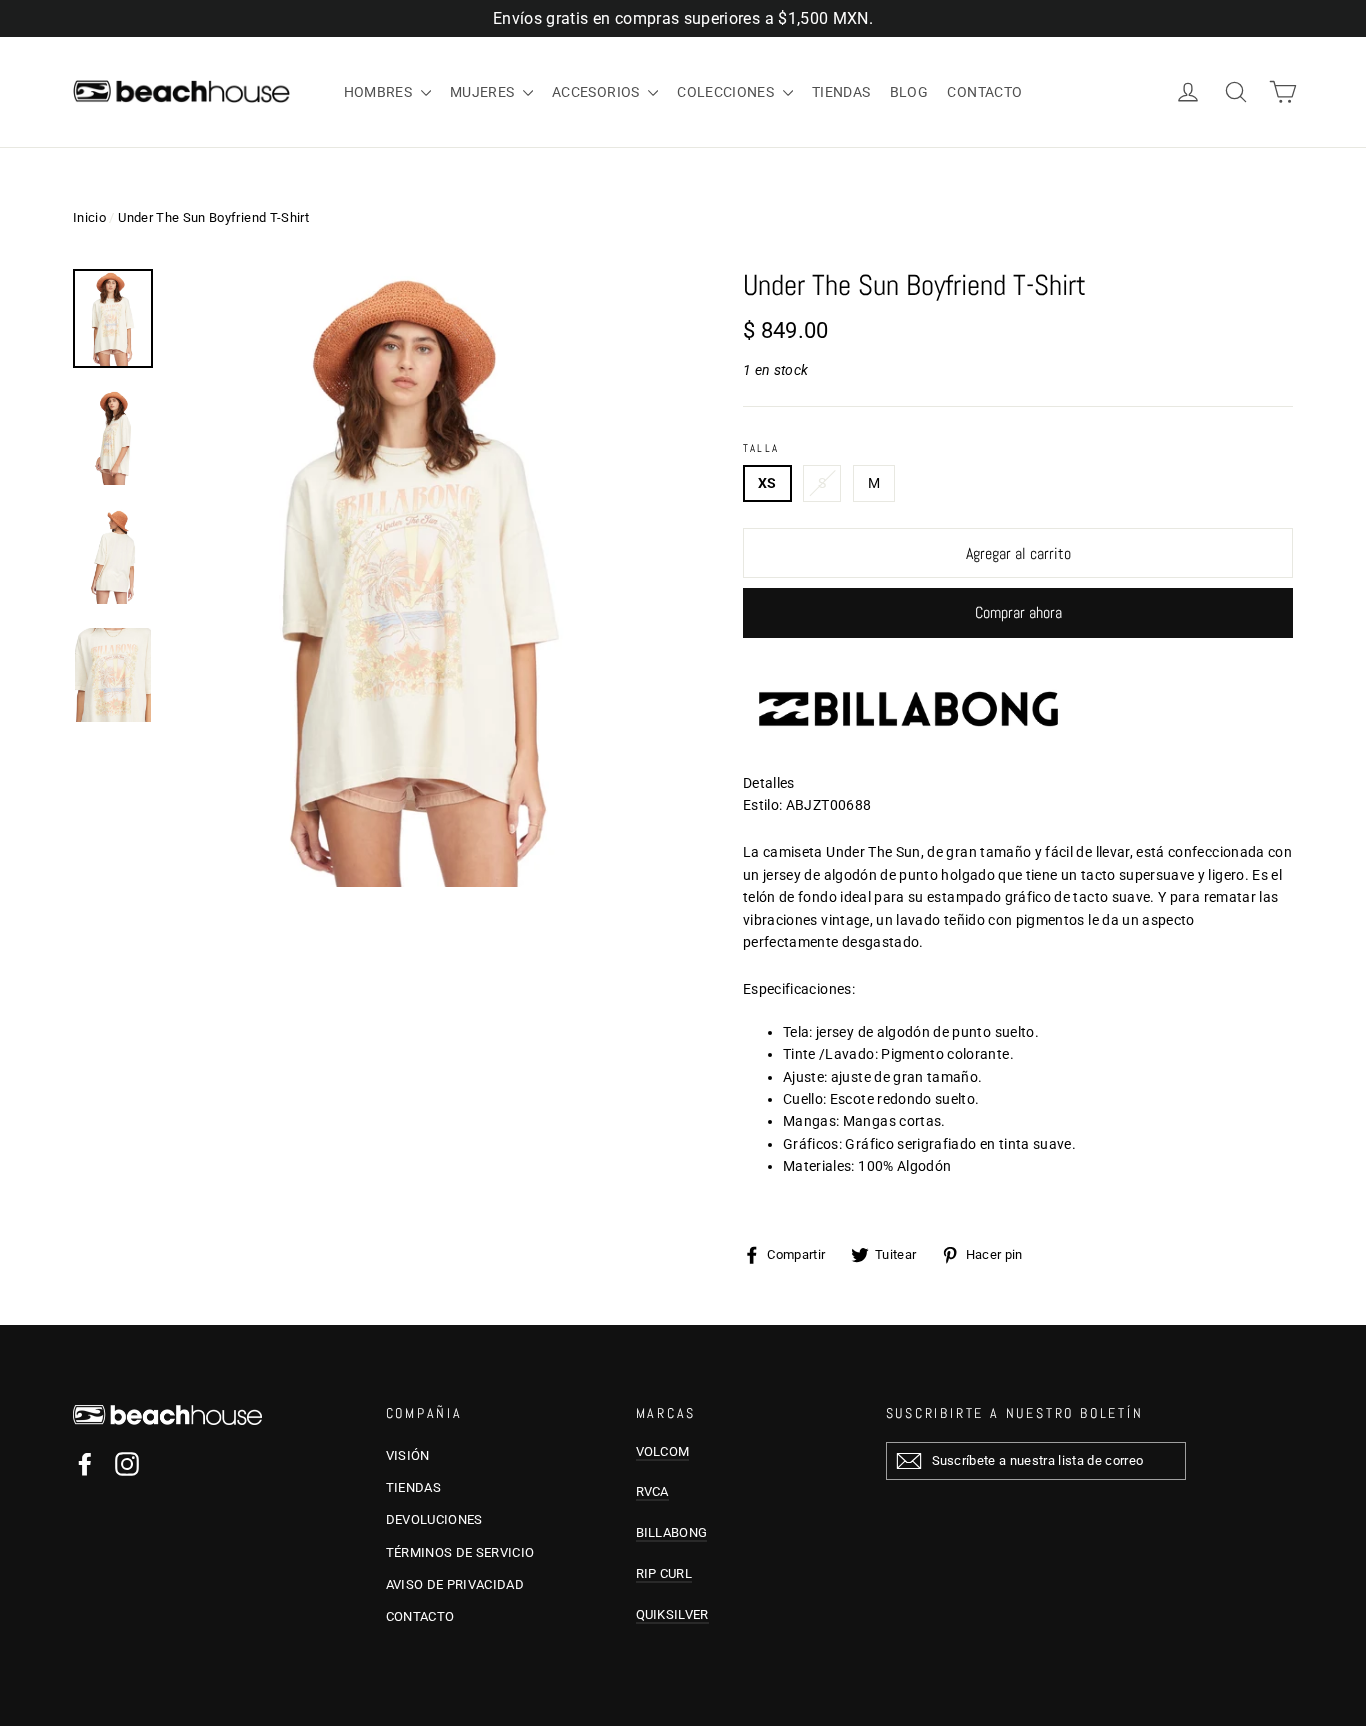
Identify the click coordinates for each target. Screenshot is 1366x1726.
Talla (761, 448)
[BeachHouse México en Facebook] (85, 1464)
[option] (420, 578)
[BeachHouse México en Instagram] (127, 1464)
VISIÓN (408, 1455)
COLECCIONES (727, 92)
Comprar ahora (1018, 612)
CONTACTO (984, 92)
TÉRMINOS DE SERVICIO (460, 1552)
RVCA (652, 1491)
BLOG (909, 92)
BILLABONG (672, 1532)
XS (767, 483)
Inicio (89, 217)
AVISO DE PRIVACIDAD (455, 1584)
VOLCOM (663, 1451)
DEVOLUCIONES (434, 1519)
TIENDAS (841, 92)
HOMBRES (380, 92)
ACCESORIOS (597, 92)
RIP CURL (664, 1573)
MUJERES (484, 92)
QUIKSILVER (672, 1614)
